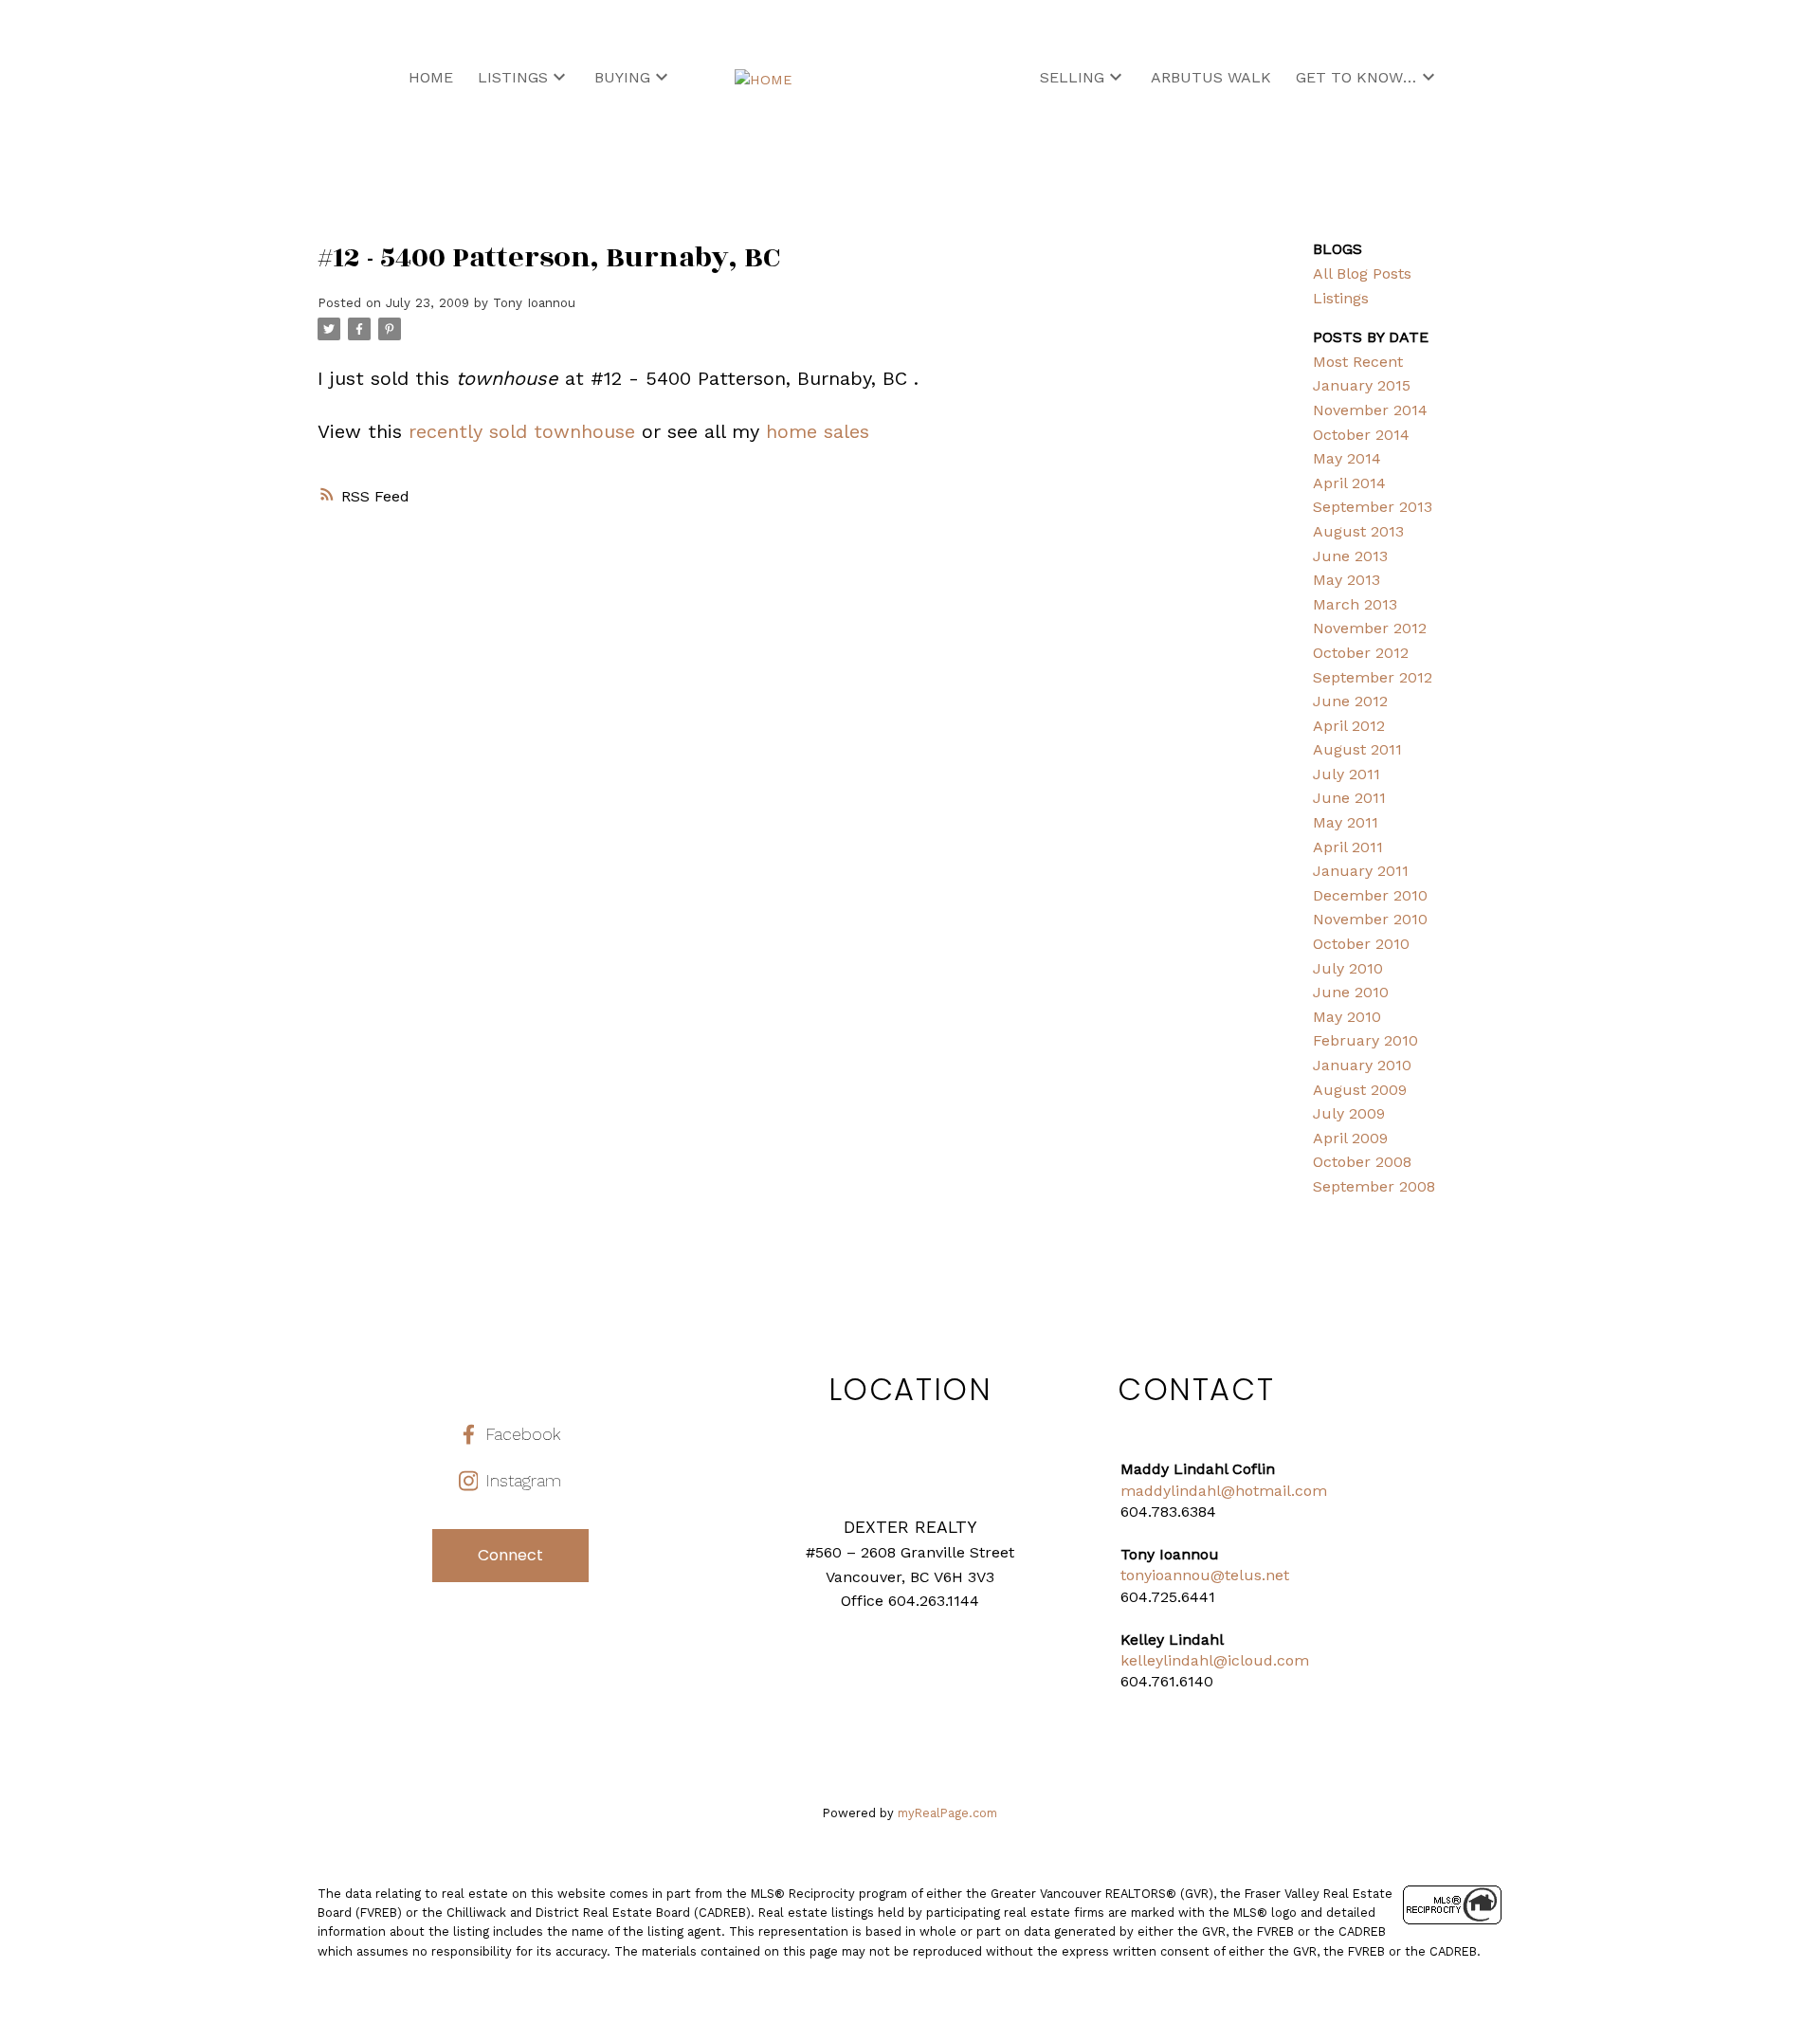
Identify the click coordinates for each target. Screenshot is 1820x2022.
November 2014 (1370, 410)
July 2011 (1347, 774)
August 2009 (1360, 1090)
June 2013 (1350, 556)
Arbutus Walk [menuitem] (1211, 77)
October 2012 (1361, 653)
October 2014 (1361, 435)
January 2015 (1362, 385)
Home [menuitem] (431, 77)
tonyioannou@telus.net (1205, 1575)
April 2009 (1350, 1138)
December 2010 (1370, 895)
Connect (510, 1555)
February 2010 (1365, 1040)
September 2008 (1374, 1186)
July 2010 (1348, 968)
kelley (1142, 1660)
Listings (513, 77)
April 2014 (1349, 483)
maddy (1146, 1491)
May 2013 (1347, 580)
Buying (622, 77)
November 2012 (1370, 628)
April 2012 (1349, 726)
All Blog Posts (1362, 273)
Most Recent (1358, 362)
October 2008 (1362, 1162)
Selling (1072, 77)
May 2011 (1346, 822)
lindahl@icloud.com (1236, 1660)
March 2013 (1355, 604)
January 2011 (1361, 871)
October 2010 (1361, 944)
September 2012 (1373, 677)
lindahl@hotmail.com (1249, 1491)
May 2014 (1347, 458)
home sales (818, 431)
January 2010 (1362, 1065)
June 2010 (1351, 992)
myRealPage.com (947, 1813)
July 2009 (1349, 1113)
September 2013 (1373, 507)
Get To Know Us (1356, 77)
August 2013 (1358, 531)
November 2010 (1370, 919)
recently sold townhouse (522, 431)
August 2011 (1357, 749)
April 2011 (1348, 847)
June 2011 (1349, 798)
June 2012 (1350, 701)
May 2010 (1347, 1017)
